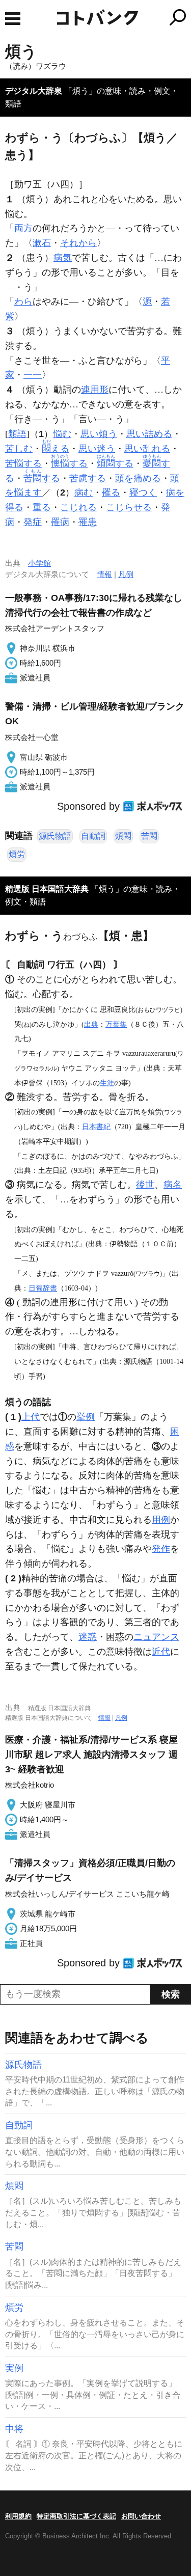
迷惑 (88, 1637)
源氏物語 (55, 836)
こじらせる (129, 507)
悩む (62, 434)
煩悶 (123, 836)
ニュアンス (156, 1637)
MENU (13, 19)
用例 (161, 1520)
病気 (63, 258)
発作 (161, 1549)
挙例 (86, 1417)
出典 (91, 1024)
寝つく (143, 492)
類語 (17, 434)
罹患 (88, 522)
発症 (33, 522)
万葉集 (116, 1024)
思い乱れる (147, 449)
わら (23, 302)
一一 (33, 375)
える (56, 449)
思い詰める (149, 434)
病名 (173, 1185)
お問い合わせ (141, 2516)
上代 (31, 1417)
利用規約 (18, 2516)
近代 (161, 1652)
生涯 (107, 1083)
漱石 (42, 243)
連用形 (95, 390)
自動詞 (93, 836)
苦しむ (19, 449)
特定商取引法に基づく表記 (76, 2516)
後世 (145, 1185)
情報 (104, 574)
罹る (111, 492)
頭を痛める (138, 478)
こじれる (78, 507)
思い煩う (99, 434)
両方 (23, 228)
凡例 (126, 574)
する (69, 463)
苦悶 (149, 836)
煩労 (17, 854)
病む (84, 492)
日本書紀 (96, 1127)
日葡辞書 (43, 1288)
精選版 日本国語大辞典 (47, 889)
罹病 (60, 522)
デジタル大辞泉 (34, 91)
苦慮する (88, 478)
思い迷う (97, 449)
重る (42, 507)
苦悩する (23, 463)
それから (78, 243)
